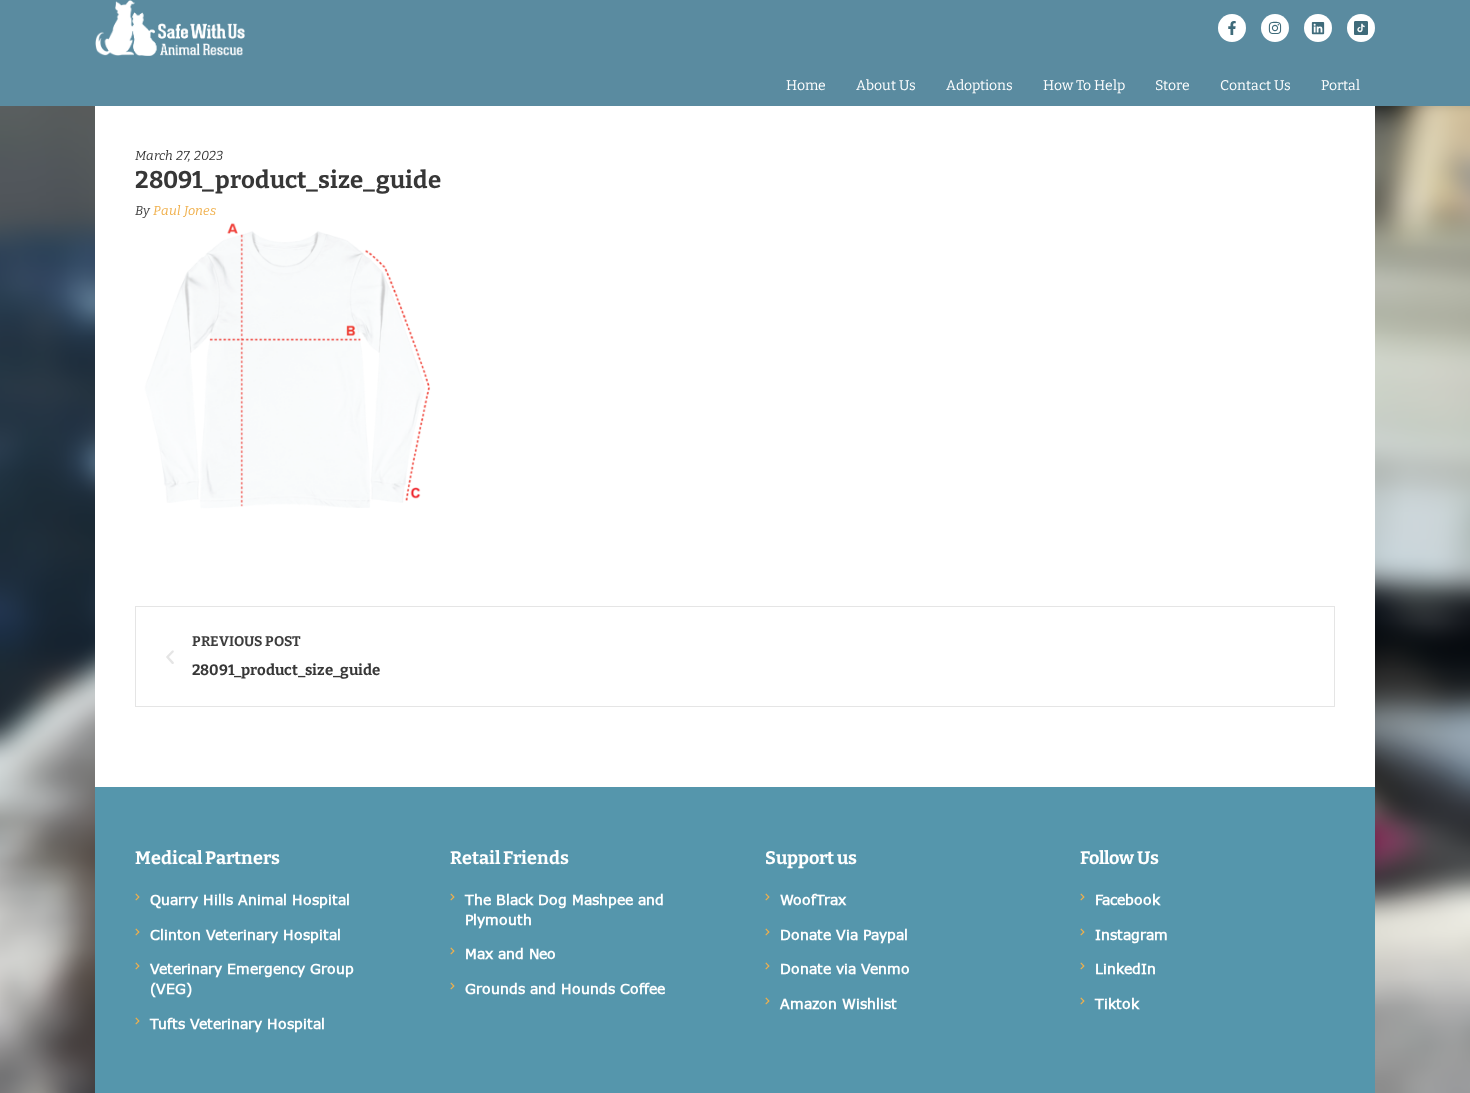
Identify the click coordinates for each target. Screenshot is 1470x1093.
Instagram (1131, 934)
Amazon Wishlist (838, 1003)
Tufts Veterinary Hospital (237, 1023)
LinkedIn (1125, 968)
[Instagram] (1275, 28)
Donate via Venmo (845, 968)
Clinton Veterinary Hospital (245, 934)
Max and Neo (510, 953)
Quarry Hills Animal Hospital (250, 899)
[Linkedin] (1318, 28)
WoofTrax (813, 899)
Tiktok (1117, 1003)
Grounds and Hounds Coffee (565, 988)
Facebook (1127, 899)
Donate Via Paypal (844, 934)
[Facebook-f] (1232, 28)
